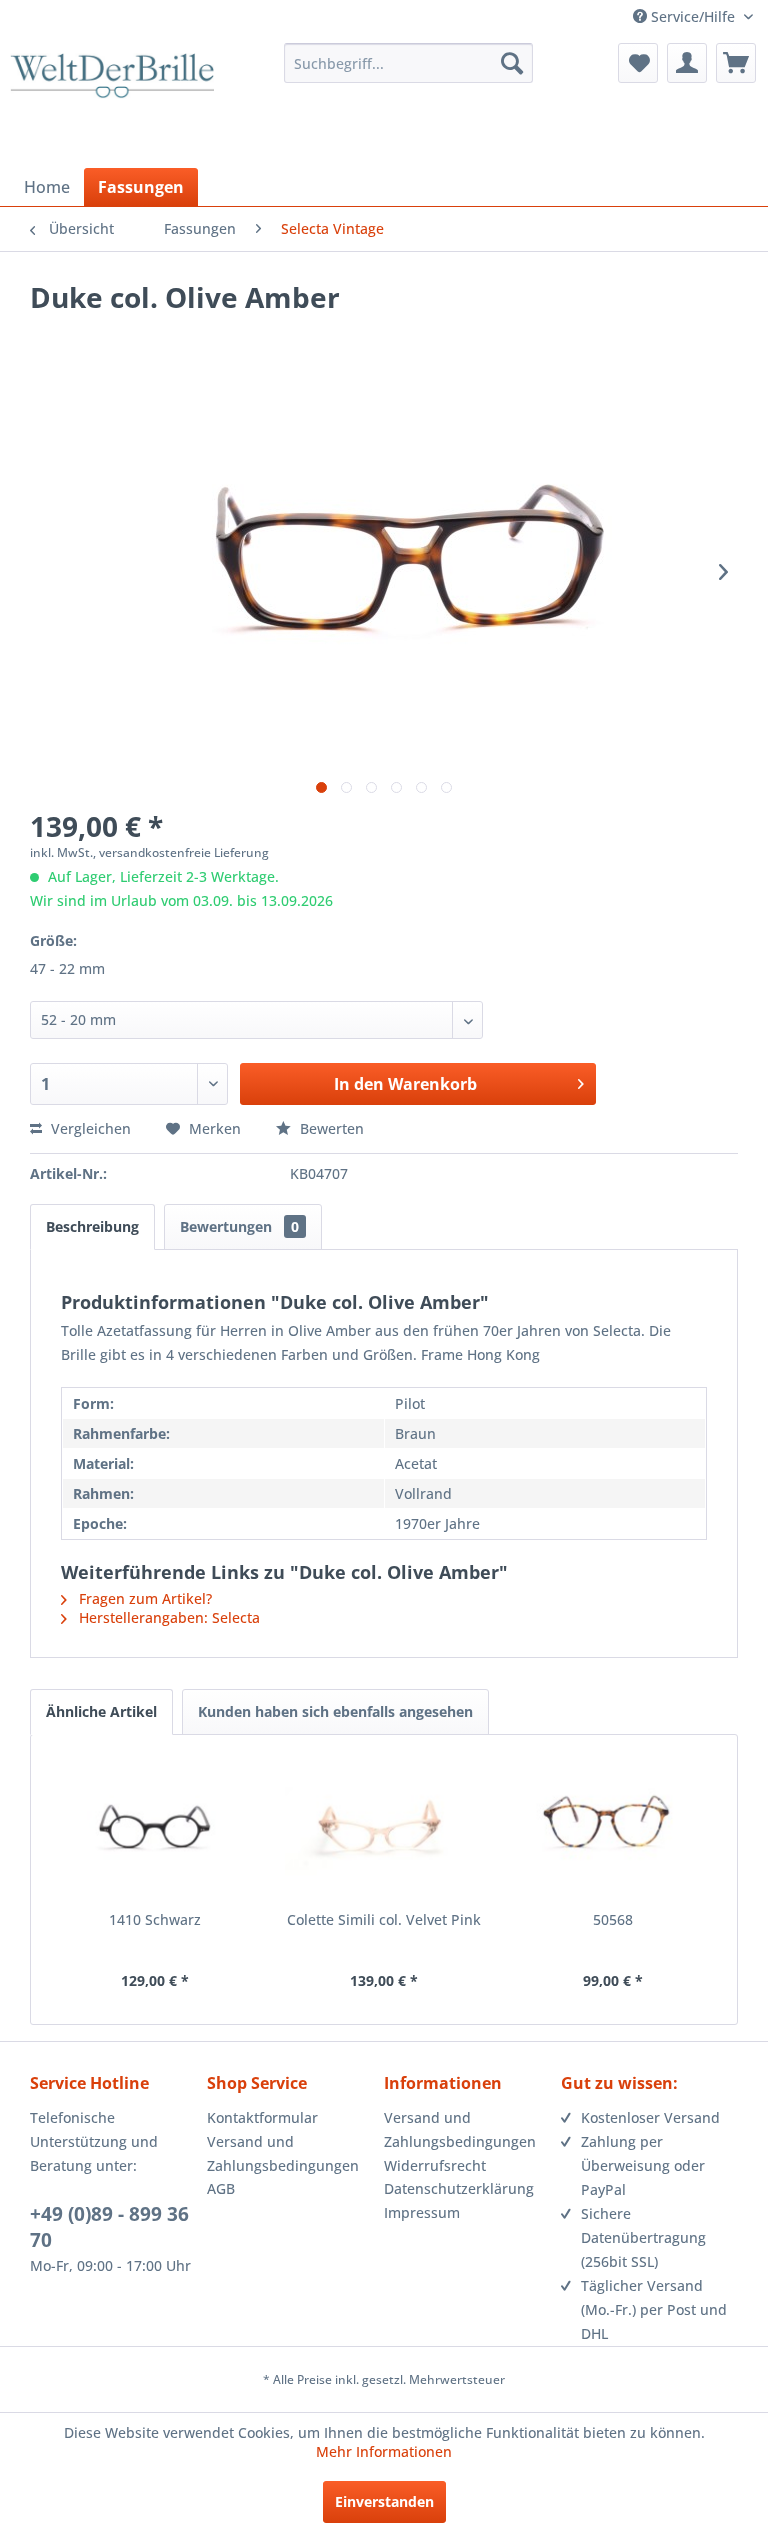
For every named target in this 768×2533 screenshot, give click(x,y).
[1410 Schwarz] (155, 1830)
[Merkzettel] (638, 63)
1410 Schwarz (155, 1919)
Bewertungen (239, 1226)
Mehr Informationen (384, 2451)
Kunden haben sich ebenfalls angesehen (335, 1711)
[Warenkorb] (736, 63)
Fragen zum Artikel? (143, 1598)
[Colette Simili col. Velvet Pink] (384, 1830)
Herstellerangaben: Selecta (167, 1617)
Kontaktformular (262, 2117)
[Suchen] (512, 63)
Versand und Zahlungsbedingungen (283, 2153)
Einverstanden (384, 2501)
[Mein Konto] (687, 63)
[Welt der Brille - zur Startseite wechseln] (112, 103)
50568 (613, 1919)
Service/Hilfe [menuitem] (693, 16)
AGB (221, 2188)
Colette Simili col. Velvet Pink (384, 1919)
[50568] (612, 1830)
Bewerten (330, 1128)
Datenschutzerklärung (459, 2188)
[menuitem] (409, 63)
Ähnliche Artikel (101, 1711)
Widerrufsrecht (435, 2165)
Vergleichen (89, 1128)
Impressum (422, 2212)
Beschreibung (92, 1226)
